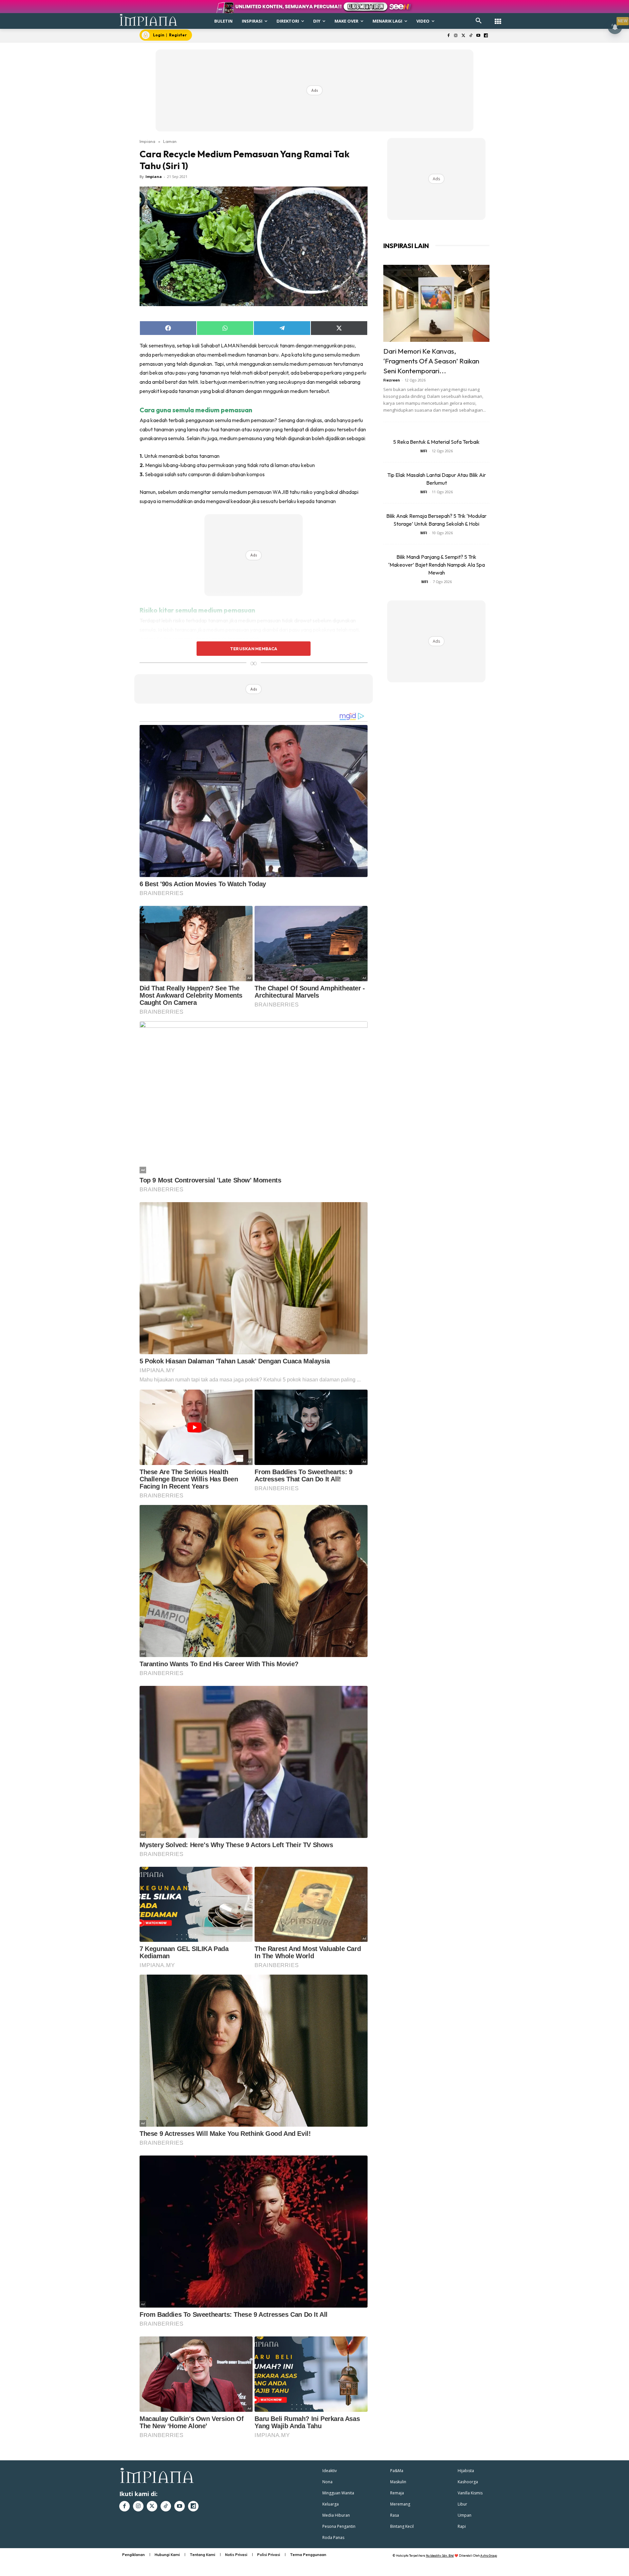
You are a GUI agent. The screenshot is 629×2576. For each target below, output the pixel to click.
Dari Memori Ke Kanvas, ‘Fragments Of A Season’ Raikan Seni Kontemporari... (431, 361)
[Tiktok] (471, 36)
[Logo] (149, 20)
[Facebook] (448, 36)
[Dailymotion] (486, 36)
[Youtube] (478, 36)
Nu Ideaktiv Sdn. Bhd (440, 2556)
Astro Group (489, 2556)
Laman (170, 141)
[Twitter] (463, 36)
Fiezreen (392, 380)
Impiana (147, 141)
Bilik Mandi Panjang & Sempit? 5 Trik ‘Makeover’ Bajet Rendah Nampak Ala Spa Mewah (437, 565)
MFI (424, 451)
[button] (479, 21)
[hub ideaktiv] (498, 18)
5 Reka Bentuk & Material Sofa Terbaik (436, 442)
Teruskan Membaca (254, 649)
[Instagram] (456, 36)
